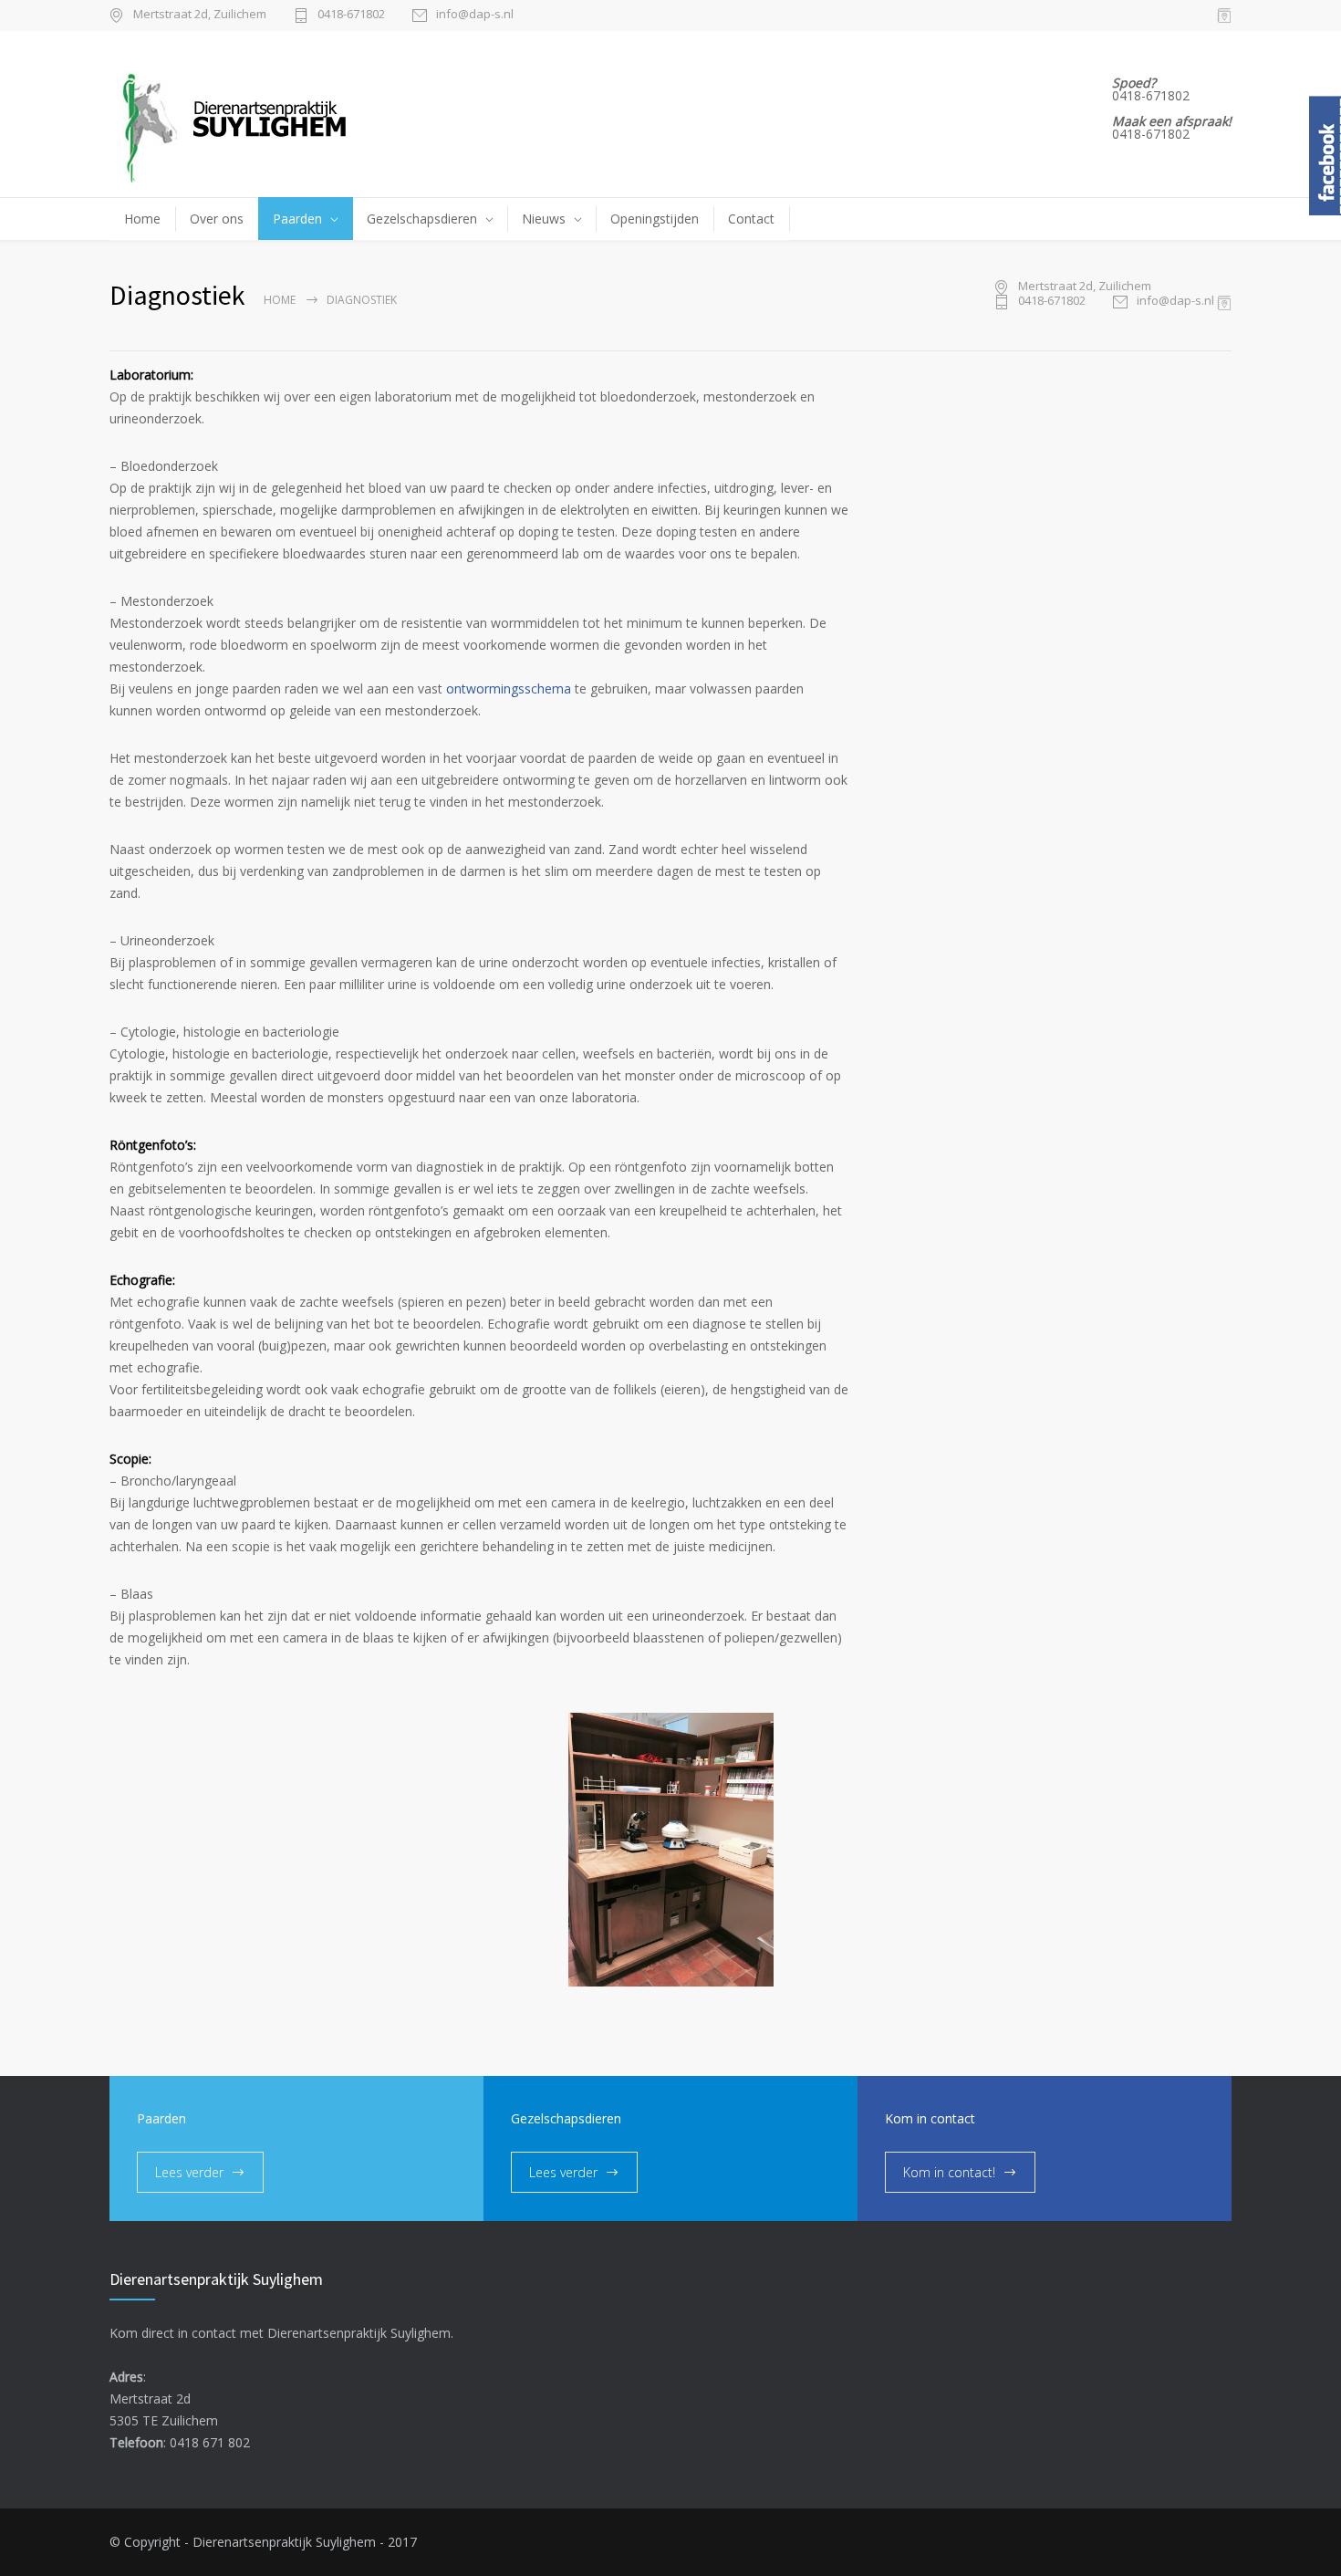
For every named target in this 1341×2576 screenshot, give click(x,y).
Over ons (217, 219)
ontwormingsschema (509, 688)
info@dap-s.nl (475, 15)
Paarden (297, 219)
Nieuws (544, 219)
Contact (751, 219)
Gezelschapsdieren (422, 219)
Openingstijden (655, 219)
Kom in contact (930, 2118)
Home (142, 219)
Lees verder (189, 2172)
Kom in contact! (949, 2172)
